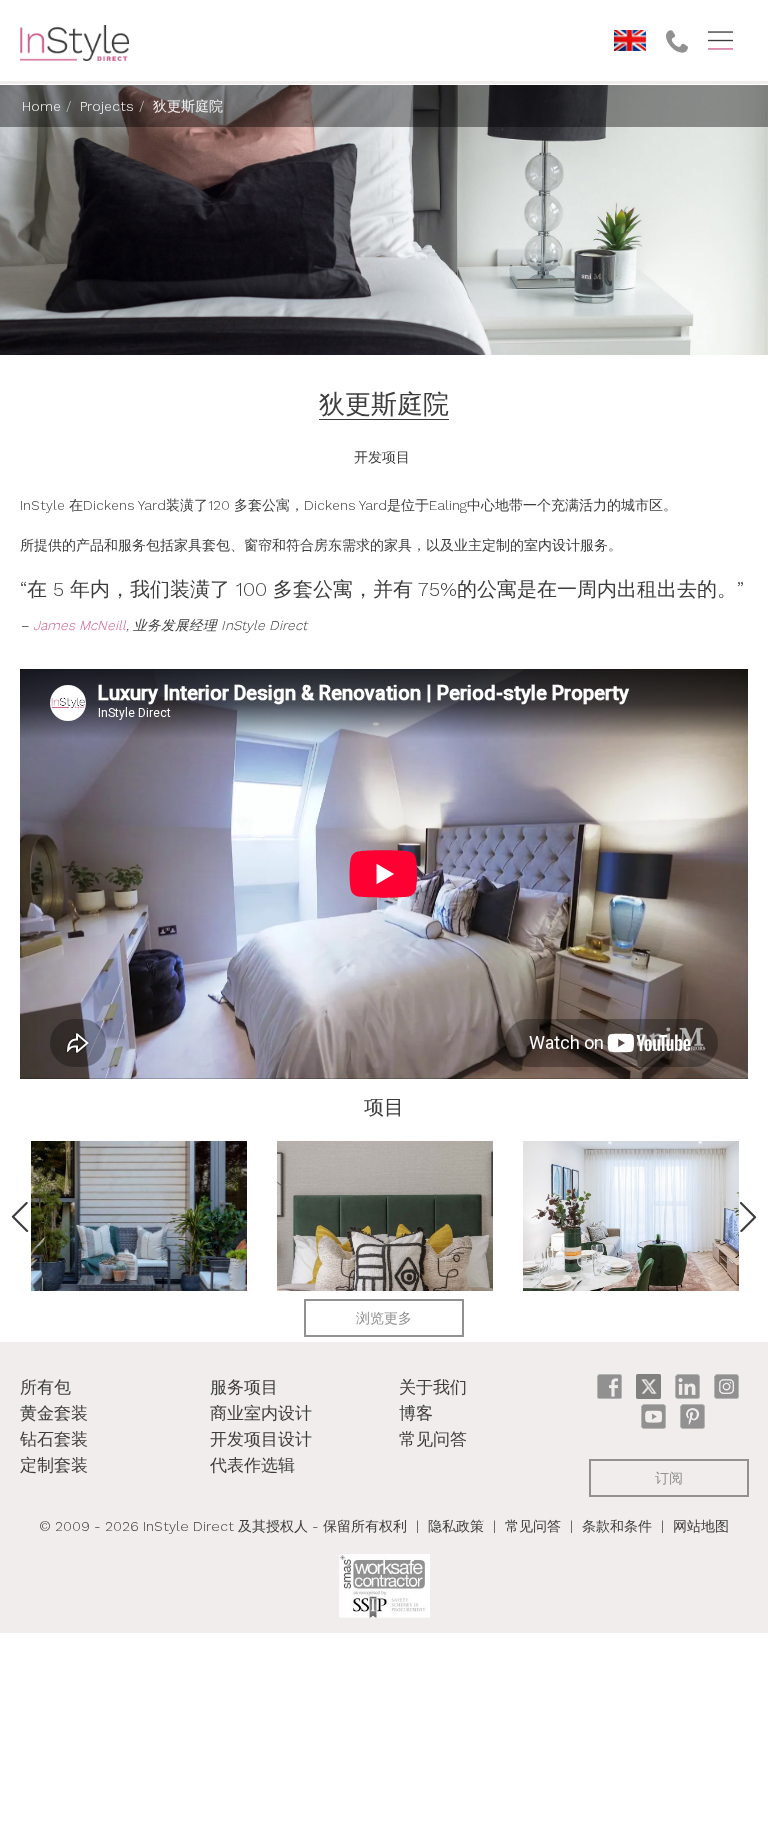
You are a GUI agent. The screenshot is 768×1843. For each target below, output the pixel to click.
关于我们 (433, 1387)
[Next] (748, 1217)
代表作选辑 (252, 1465)
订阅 (669, 1478)
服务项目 (244, 1387)
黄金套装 (54, 1413)
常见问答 (433, 1439)
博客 (416, 1413)
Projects (107, 106)
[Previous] (20, 1217)
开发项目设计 (261, 1439)
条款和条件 (617, 1526)
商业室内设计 (261, 1413)
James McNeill (79, 625)
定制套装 (54, 1465)
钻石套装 (54, 1439)
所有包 (45, 1387)
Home (41, 106)
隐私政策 (456, 1526)
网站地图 (701, 1526)
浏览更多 (384, 1318)
